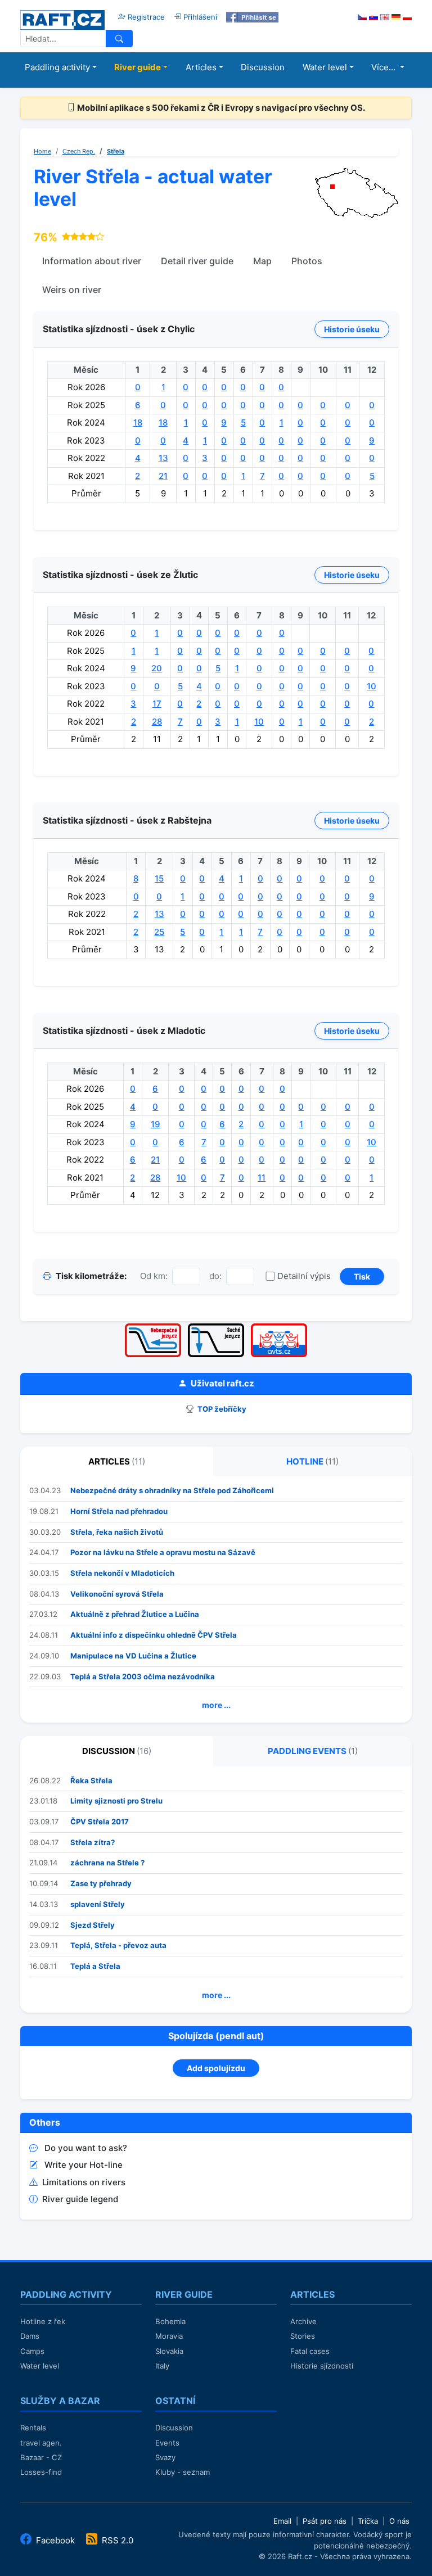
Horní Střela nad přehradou (119, 1511)
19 (156, 1124)
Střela (116, 151)
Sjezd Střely (93, 1925)
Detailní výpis (304, 1276)
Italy (162, 2366)
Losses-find (41, 2472)
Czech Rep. (79, 151)
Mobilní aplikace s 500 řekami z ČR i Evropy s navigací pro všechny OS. (220, 108)
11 (262, 1178)
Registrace (145, 17)
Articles (201, 67)
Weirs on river (72, 290)
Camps (32, 2351)
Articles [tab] (117, 1461)
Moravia (169, 2336)
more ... (216, 1705)
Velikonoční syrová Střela (117, 1594)
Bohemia (170, 2321)
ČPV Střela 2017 (100, 1822)
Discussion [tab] (117, 1751)
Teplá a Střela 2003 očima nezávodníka (143, 1676)
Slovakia (169, 2351)
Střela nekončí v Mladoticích (122, 1573)
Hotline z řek (43, 2321)
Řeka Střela (91, 1780)
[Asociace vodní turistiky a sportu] (279, 1327)
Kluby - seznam (183, 2472)
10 (372, 686)
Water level (325, 67)
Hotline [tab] (312, 1461)
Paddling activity (57, 67)
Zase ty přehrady (101, 1883)
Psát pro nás (325, 2521)
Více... (384, 67)
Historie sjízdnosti (322, 2366)
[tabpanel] (216, 1599)
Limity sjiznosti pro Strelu (116, 1801)
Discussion (263, 67)
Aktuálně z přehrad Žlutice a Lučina (135, 1614)
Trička (368, 2521)
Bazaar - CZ (41, 2457)
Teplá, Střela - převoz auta (118, 1945)
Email (282, 2521)
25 (159, 932)
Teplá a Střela (95, 1966)
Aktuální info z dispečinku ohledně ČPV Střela (154, 1635)
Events (167, 2443)
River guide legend (80, 2199)
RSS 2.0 (116, 2540)
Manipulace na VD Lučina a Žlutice (133, 1656)
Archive (303, 2321)
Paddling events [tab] (313, 1751)
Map (262, 261)
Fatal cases (310, 2351)
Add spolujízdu (216, 2068)
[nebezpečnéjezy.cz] (153, 1327)
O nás (399, 2521)
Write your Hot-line (84, 2165)
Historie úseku (352, 329)
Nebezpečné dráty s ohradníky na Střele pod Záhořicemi (172, 1490)
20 (157, 668)
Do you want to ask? (86, 2148)
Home (42, 151)
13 (163, 458)
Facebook (55, 2540)
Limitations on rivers (84, 2182)
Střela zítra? (93, 1842)
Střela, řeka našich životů (117, 1532)
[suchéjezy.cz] (216, 1327)
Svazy (165, 2457)
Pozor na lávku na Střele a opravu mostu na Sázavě (163, 1552)
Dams (30, 2336)
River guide (138, 67)
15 (159, 878)
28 (157, 722)
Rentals (33, 2428)
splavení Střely (98, 1904)
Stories (303, 2336)
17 (157, 704)
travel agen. (41, 2443)
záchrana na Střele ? (107, 1863)
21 (163, 476)
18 (138, 422)
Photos (307, 261)
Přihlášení (199, 17)
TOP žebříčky (221, 1409)
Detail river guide (197, 261)
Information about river (92, 261)
